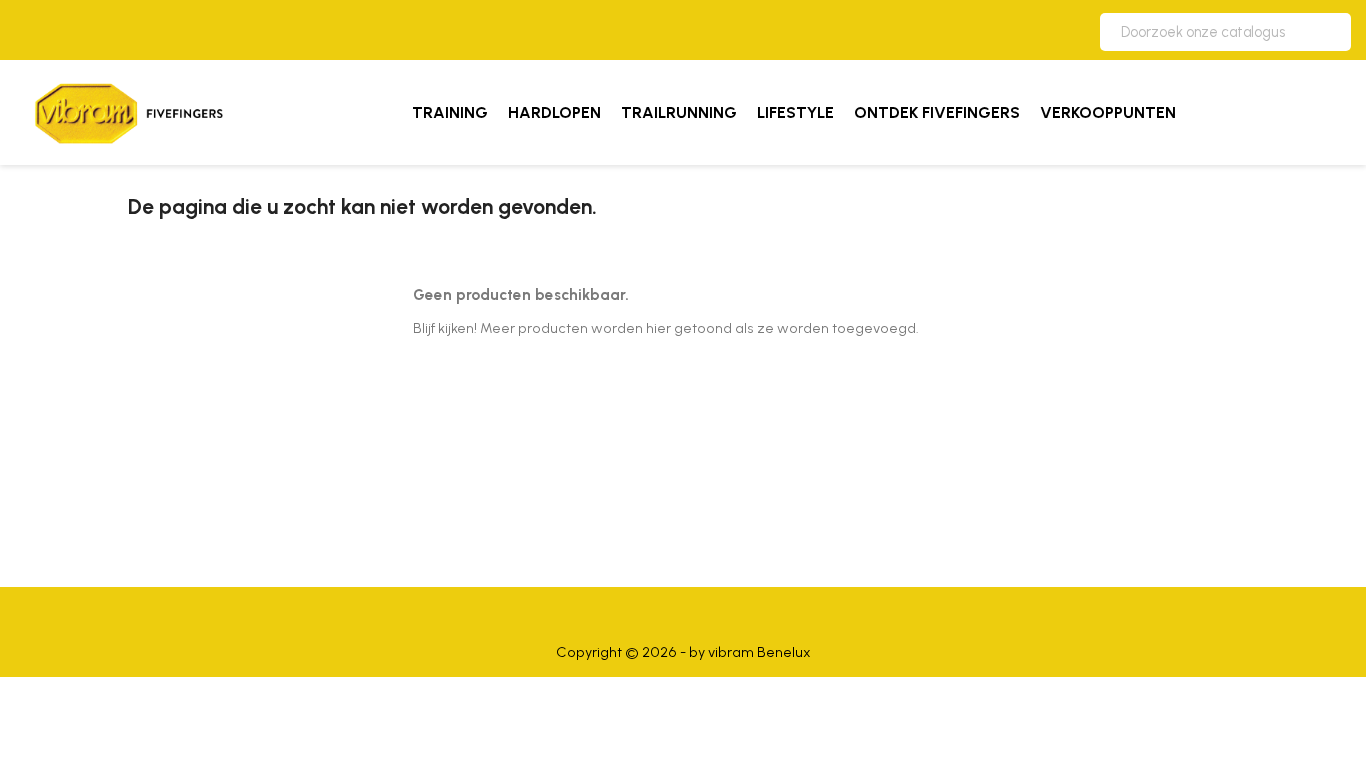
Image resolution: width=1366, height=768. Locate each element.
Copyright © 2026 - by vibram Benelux (683, 652)
